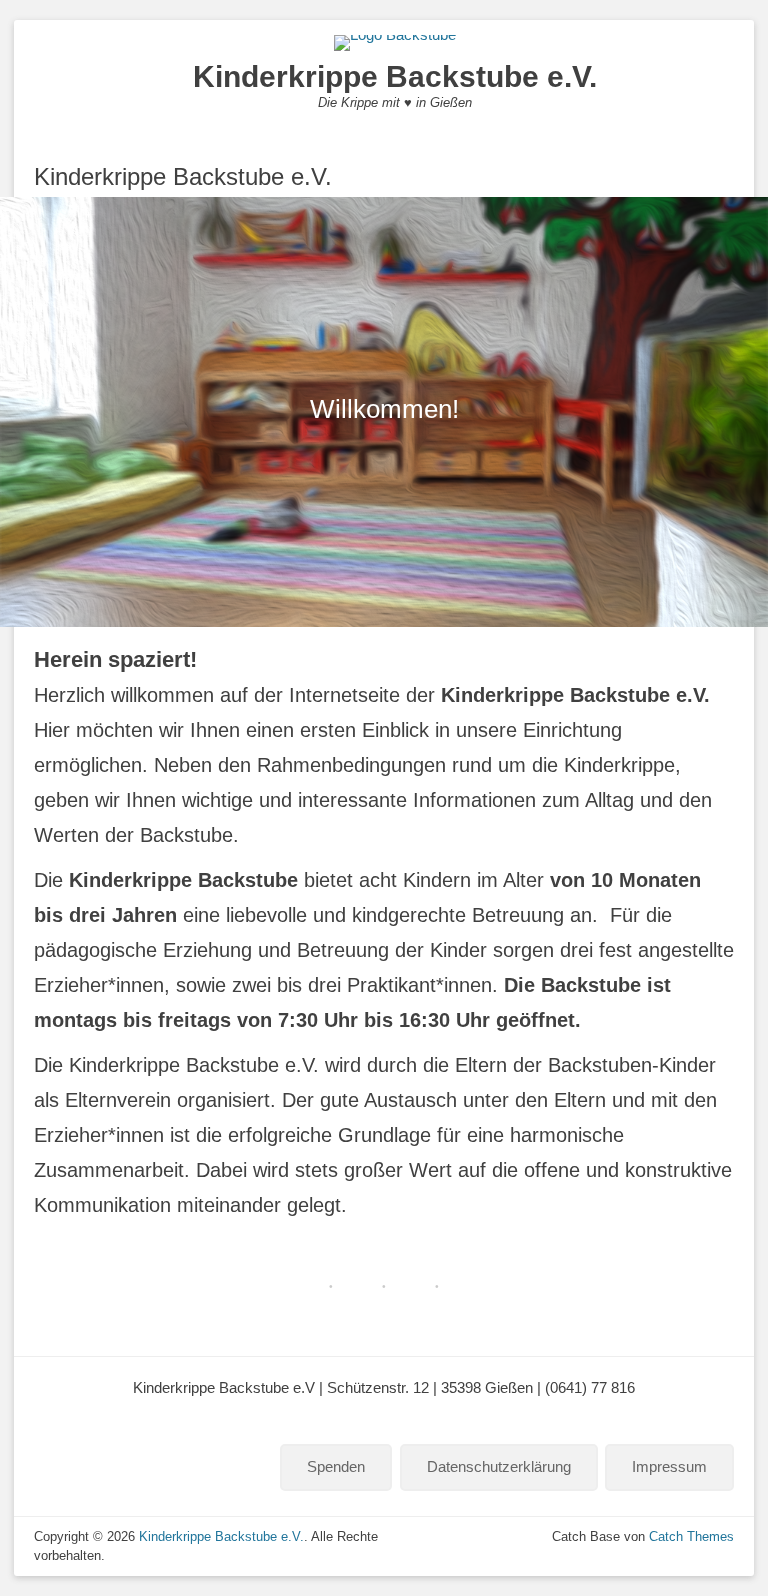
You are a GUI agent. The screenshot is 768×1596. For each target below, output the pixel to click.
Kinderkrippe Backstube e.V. (395, 76)
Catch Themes (691, 1536)
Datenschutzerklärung (499, 1466)
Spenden (336, 1466)
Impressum (669, 1466)
